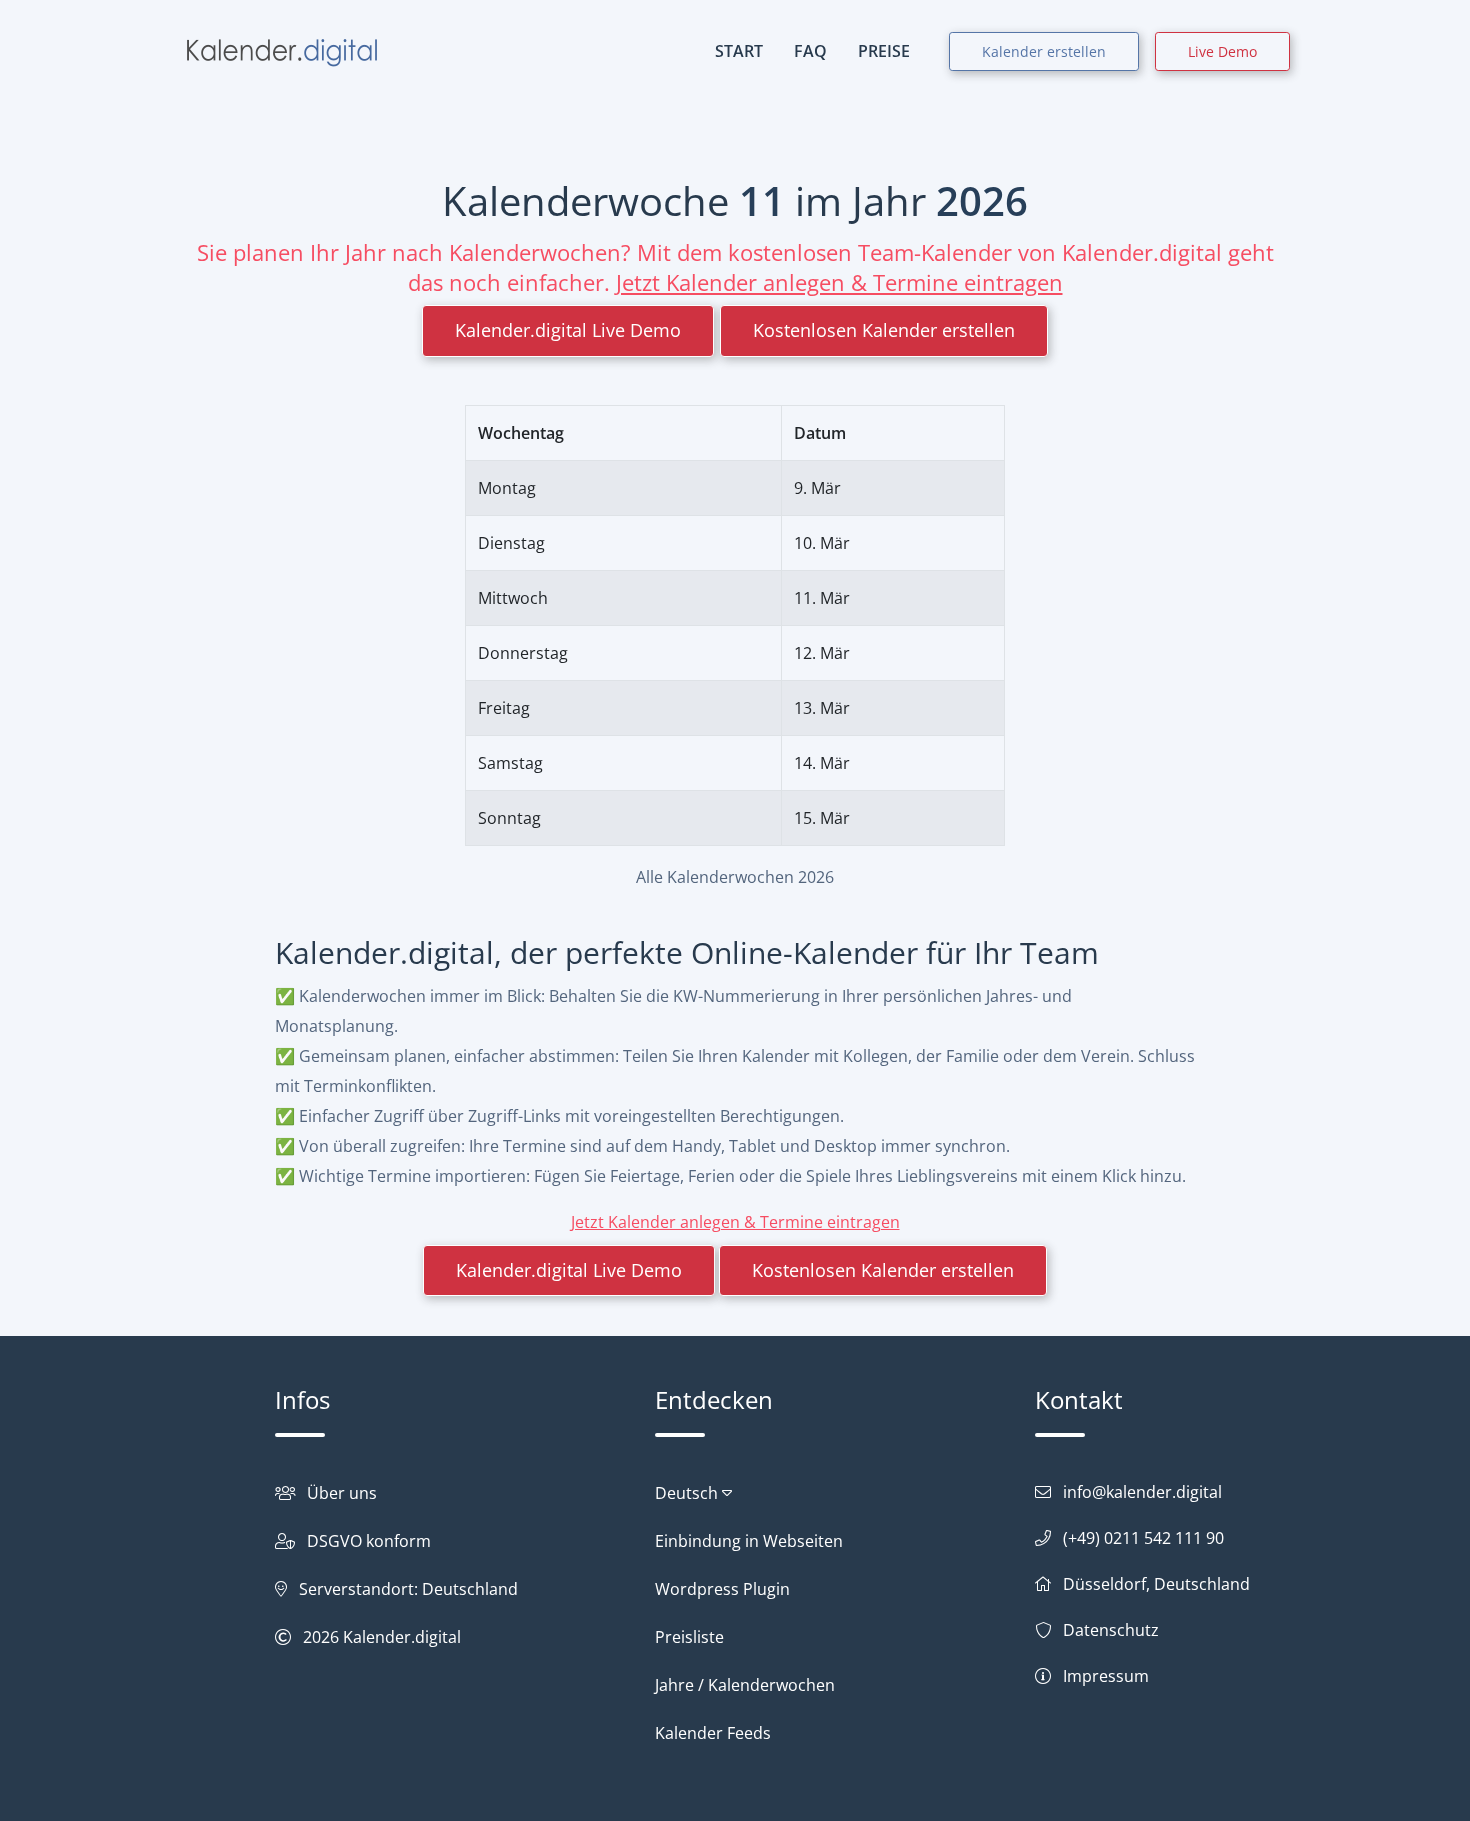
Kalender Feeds (713, 1733)
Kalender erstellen (1044, 51)
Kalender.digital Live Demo (568, 330)
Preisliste (689, 1637)
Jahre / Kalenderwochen (745, 1685)
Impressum (1106, 1676)
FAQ (810, 51)
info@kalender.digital (1142, 1492)
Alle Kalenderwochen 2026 (735, 877)
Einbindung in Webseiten (749, 1541)
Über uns (342, 1493)
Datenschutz (1111, 1630)
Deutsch (688, 1493)
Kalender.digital (402, 1637)
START (739, 51)
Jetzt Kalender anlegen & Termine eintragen (839, 282)
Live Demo (1222, 51)
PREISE (884, 51)
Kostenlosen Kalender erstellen (884, 330)
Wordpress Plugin (722, 1589)
